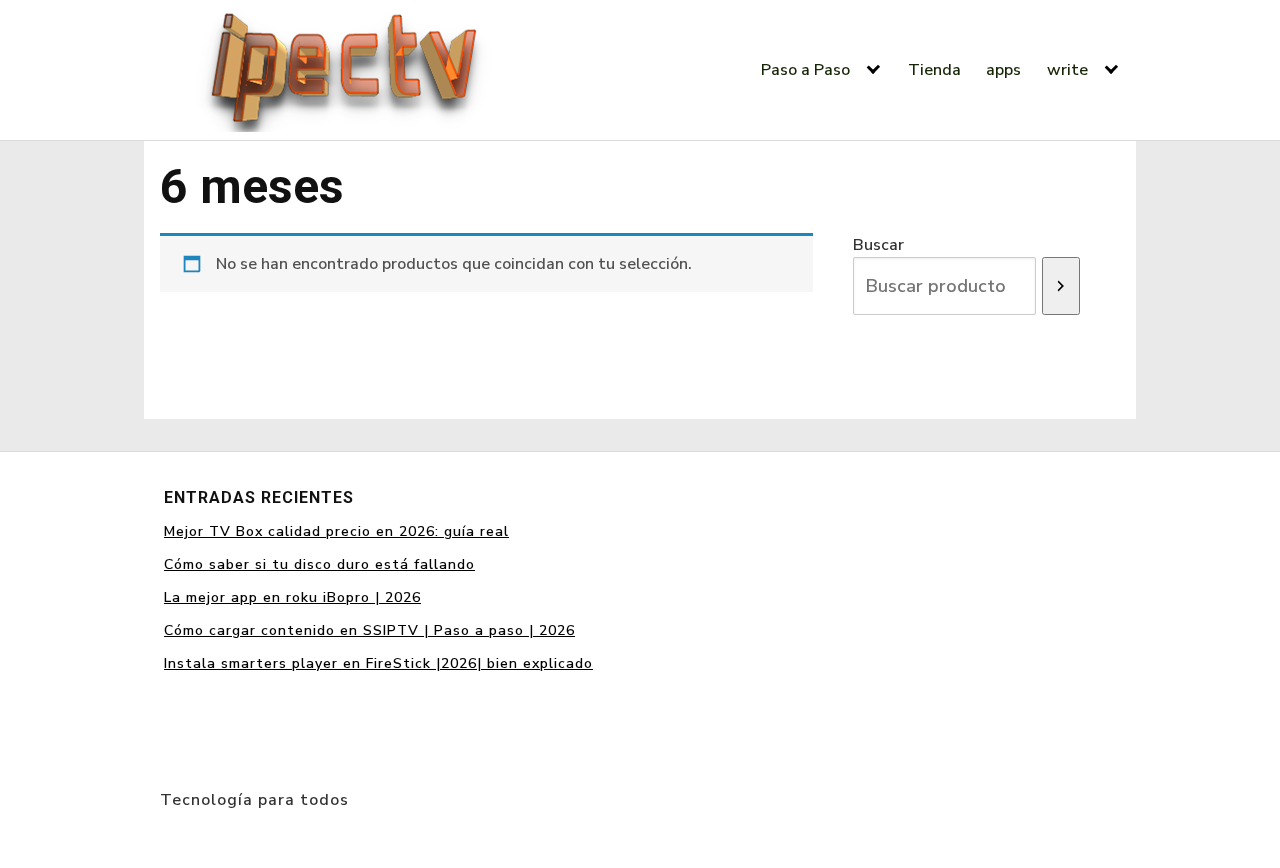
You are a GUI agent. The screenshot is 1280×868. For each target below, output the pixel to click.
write (1067, 70)
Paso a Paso (805, 70)
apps (1003, 70)
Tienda (934, 70)
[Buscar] (1061, 286)
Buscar (878, 245)
